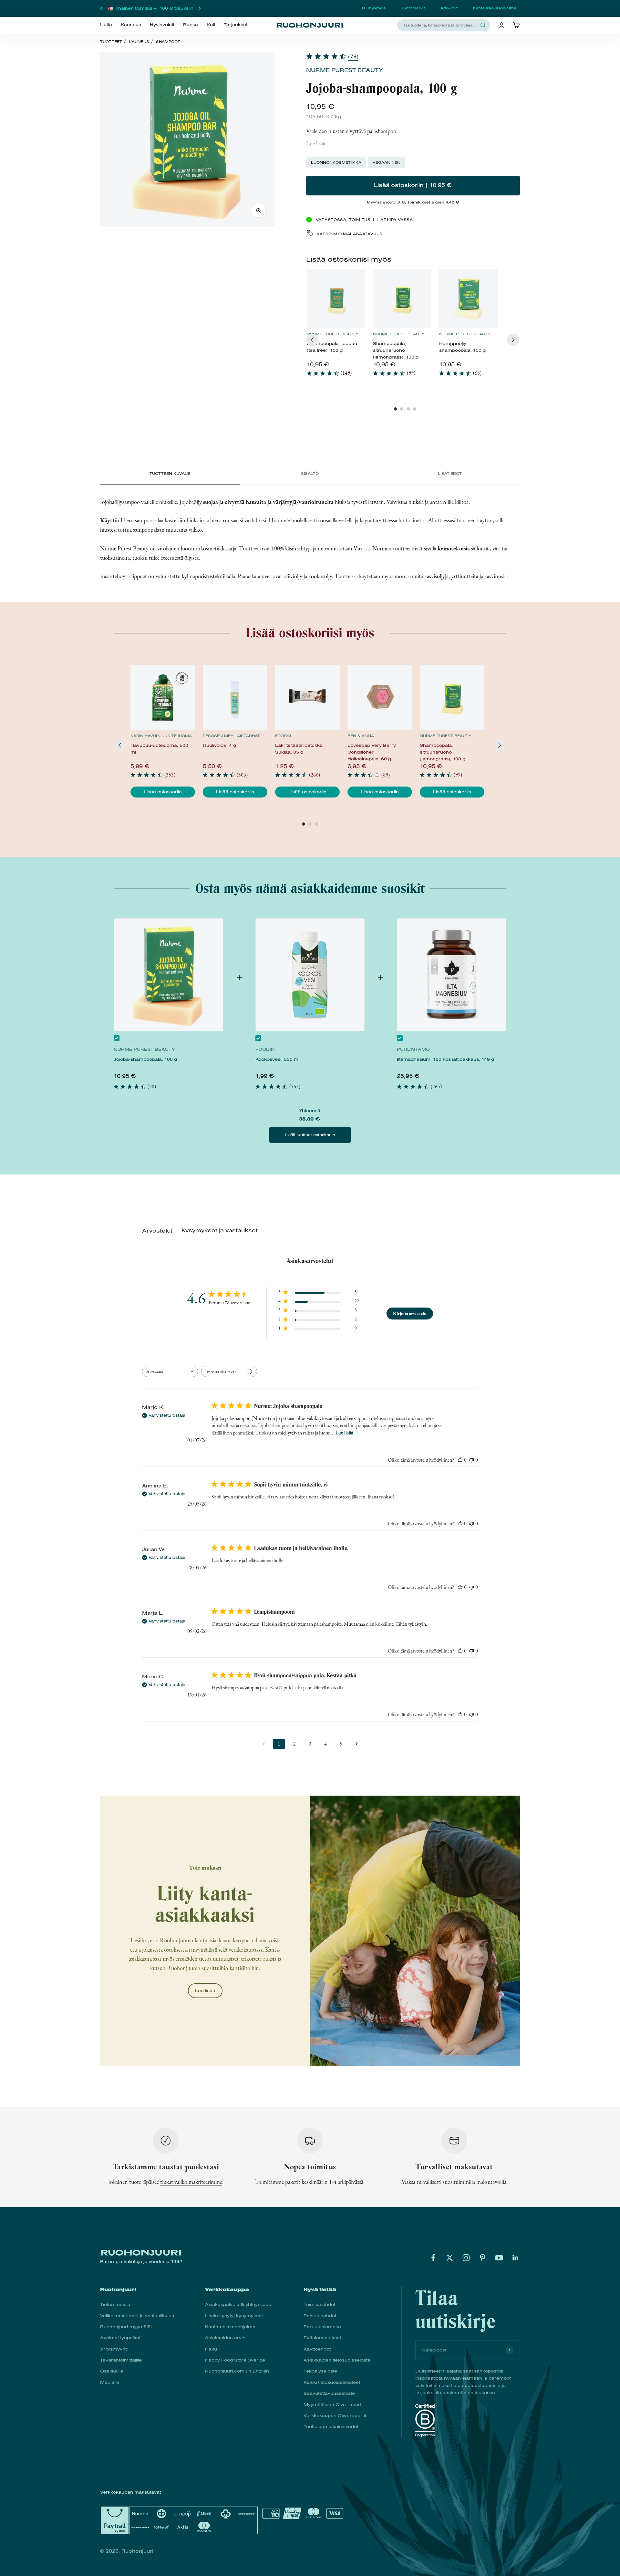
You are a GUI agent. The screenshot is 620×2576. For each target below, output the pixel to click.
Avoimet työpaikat (120, 2338)
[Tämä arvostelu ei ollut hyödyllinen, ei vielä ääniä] (471, 1460)
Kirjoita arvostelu (410, 1313)
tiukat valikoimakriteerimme (191, 2182)
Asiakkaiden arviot (226, 2338)
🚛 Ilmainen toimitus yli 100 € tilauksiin (150, 8)
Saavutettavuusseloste (329, 2393)
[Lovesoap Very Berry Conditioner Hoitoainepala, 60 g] (380, 697)
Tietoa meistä (115, 2305)
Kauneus (131, 25)
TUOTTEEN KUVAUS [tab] (170, 474)
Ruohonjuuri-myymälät (126, 2327)
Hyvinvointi (162, 25)
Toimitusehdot (319, 2305)
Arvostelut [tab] (157, 1231)
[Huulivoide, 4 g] (235, 697)
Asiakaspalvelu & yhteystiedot (239, 2305)
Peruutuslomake (322, 2327)
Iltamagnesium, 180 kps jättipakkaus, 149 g (445, 1059)
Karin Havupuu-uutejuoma (161, 736)
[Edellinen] (101, 8)
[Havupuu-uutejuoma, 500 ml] (163, 697)
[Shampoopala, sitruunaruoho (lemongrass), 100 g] (402, 299)
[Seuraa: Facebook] (433, 2258)
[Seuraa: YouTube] (499, 2258)
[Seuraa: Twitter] (450, 2258)
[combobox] (440, 25)
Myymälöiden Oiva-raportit (334, 2405)
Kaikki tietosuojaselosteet (332, 2382)
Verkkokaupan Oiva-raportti (335, 2416)
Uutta (106, 25)
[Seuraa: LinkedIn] (516, 2258)
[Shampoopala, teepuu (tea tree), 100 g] (336, 299)
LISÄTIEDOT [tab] (450, 474)
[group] (336, 326)
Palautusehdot (320, 2316)
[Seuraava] (200, 8)
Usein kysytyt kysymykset (234, 2316)
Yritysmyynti (114, 2349)
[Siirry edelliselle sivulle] (263, 1744)
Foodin (283, 736)
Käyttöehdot (317, 2349)
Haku (211, 2349)
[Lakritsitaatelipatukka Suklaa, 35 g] (307, 697)
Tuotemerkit (413, 8)
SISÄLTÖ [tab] (310, 474)
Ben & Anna (361, 736)
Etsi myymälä (372, 8)
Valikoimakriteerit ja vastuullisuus (137, 2316)
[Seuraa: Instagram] (466, 2258)
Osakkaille (112, 2371)
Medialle (110, 2382)
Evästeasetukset (322, 2338)
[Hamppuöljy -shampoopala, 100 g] (468, 299)
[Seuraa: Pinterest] (483, 2258)
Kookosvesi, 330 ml (277, 1059)
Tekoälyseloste (320, 2371)
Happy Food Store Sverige (235, 2360)
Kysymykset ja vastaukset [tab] (220, 1231)
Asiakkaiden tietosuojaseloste (337, 2360)
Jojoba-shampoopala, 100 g (145, 1059)
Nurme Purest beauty (344, 70)
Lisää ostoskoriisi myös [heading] (349, 259)
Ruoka (191, 25)
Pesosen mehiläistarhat (231, 736)
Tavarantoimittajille (121, 2360)
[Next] (513, 340)
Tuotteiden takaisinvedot (331, 2427)
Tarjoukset (236, 25)
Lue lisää (316, 143)
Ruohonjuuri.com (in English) (238, 2371)
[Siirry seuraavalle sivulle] (356, 1744)
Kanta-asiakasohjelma (495, 8)
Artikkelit (449, 8)
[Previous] (312, 340)
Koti (211, 25)
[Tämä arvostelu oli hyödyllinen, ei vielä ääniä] (460, 1460)
